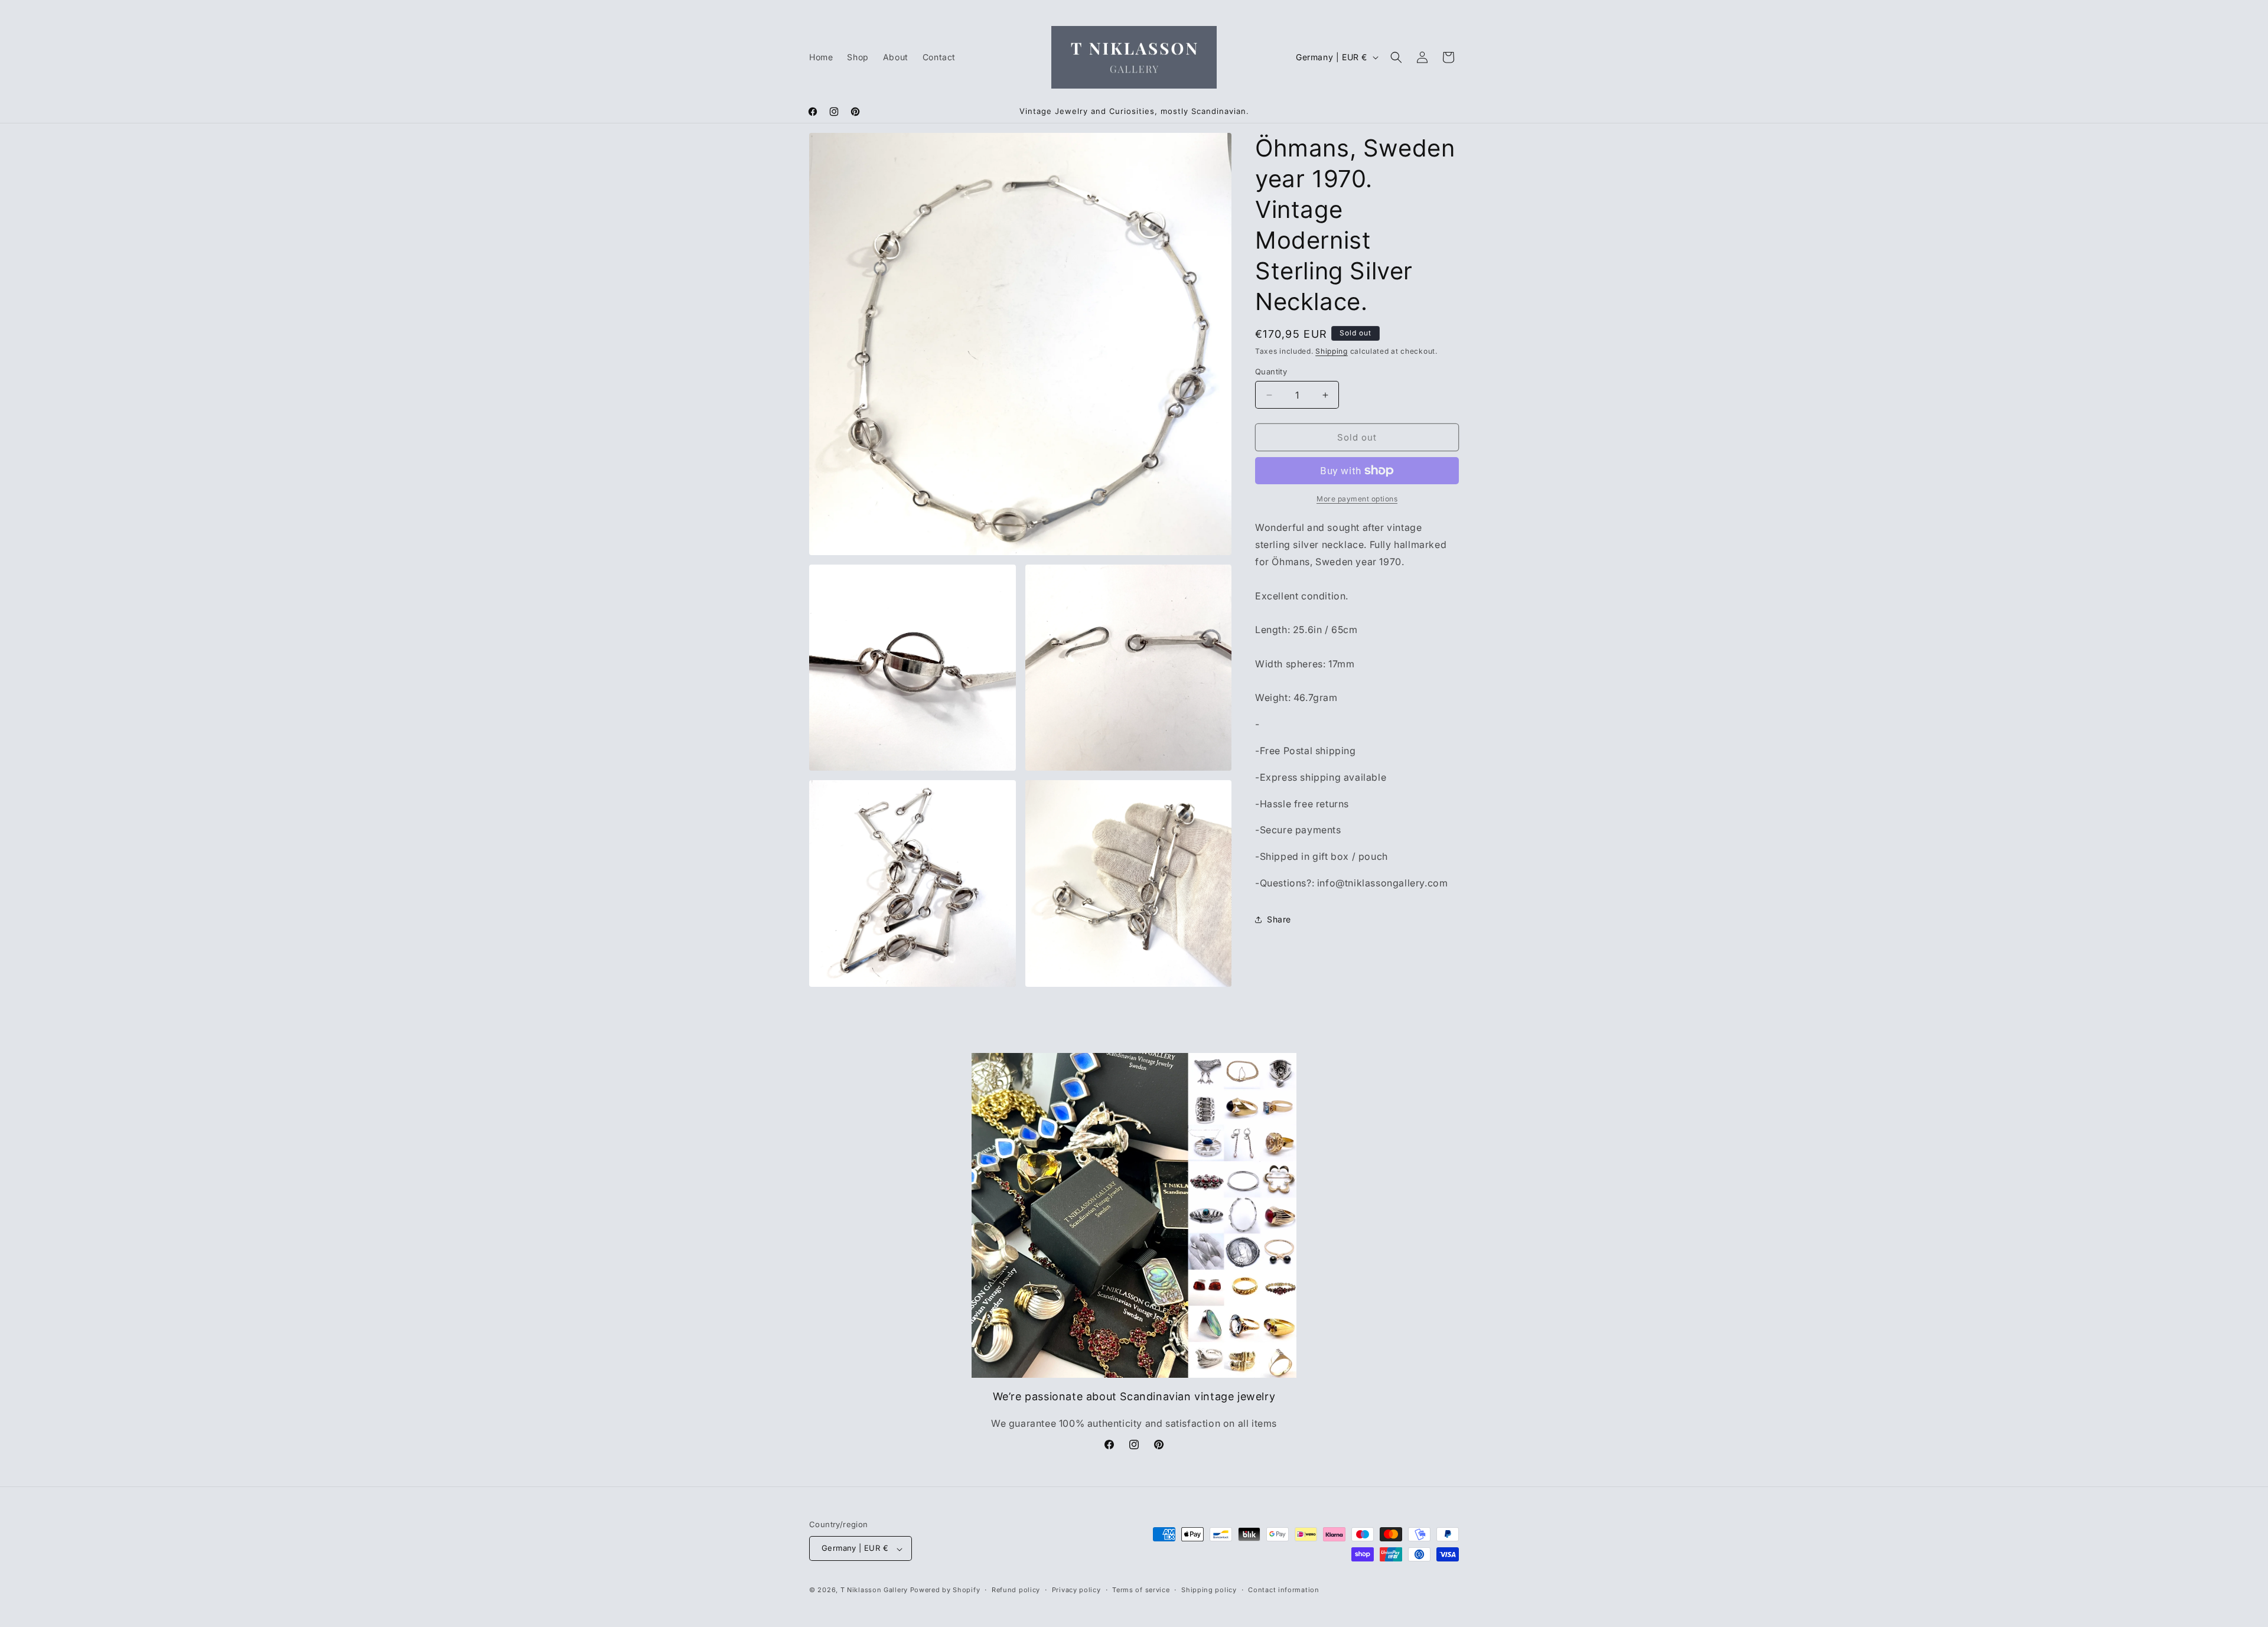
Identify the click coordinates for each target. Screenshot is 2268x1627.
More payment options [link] (1357, 499)
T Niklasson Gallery (874, 1590)
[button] (1396, 57)
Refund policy (1016, 1590)
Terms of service (1141, 1590)
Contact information (1283, 1590)
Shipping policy (1209, 1590)
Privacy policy (1076, 1590)
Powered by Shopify (945, 1590)
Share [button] (1279, 919)
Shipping (1332, 351)
